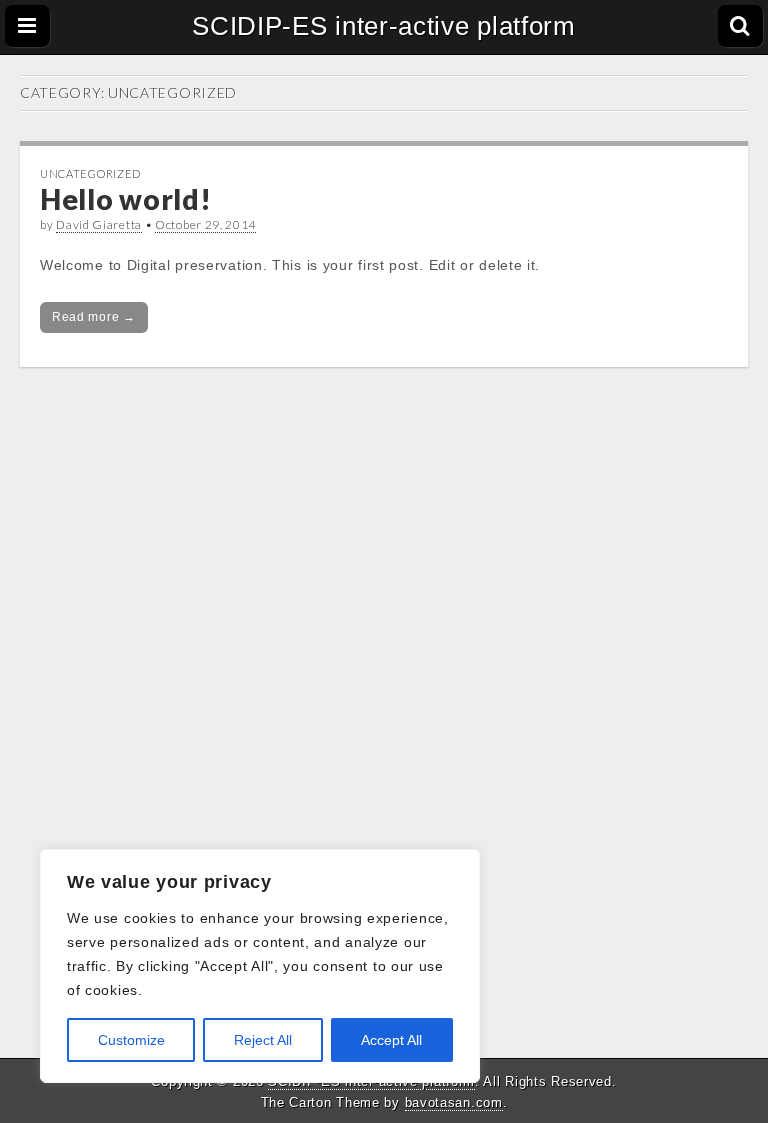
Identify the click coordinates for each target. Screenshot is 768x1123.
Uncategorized (90, 173)
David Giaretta (99, 224)
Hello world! (125, 199)
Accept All (391, 1040)
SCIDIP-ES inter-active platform (384, 26)
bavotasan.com (454, 1102)
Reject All (263, 1040)
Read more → (94, 317)
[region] (260, 966)
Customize (131, 1040)
